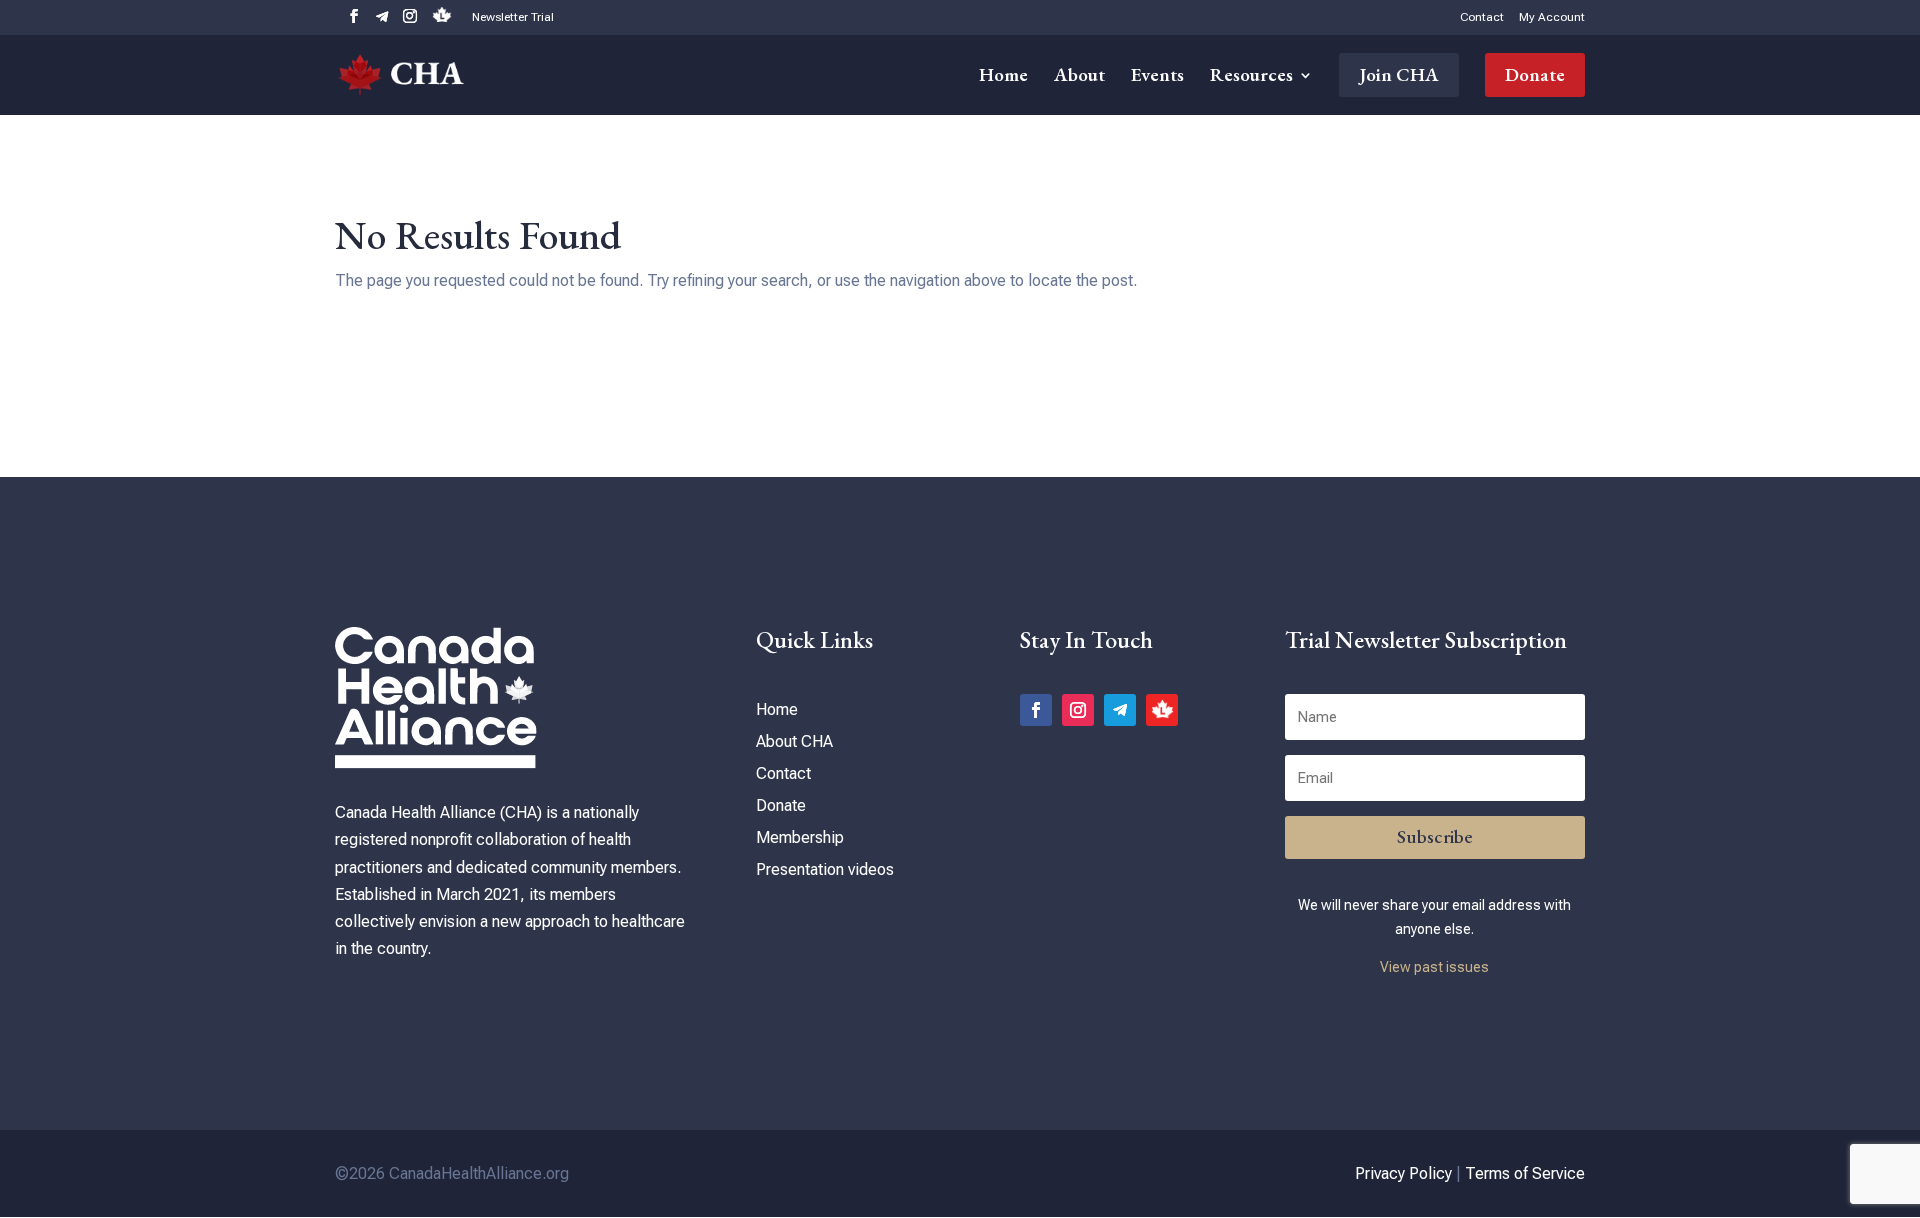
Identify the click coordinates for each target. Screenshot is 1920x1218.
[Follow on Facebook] (1036, 710)
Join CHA (1399, 74)
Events (1157, 77)
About (1079, 77)
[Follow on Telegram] (1120, 710)
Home (1003, 77)
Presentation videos (825, 869)
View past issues (1434, 967)
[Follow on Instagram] (1078, 710)
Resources (1251, 77)
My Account (1552, 17)
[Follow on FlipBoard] (1162, 710)
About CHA (794, 741)
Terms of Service (1525, 1173)
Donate (1535, 74)
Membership (800, 837)
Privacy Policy (1403, 1173)
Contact (1482, 17)
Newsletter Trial (513, 17)
